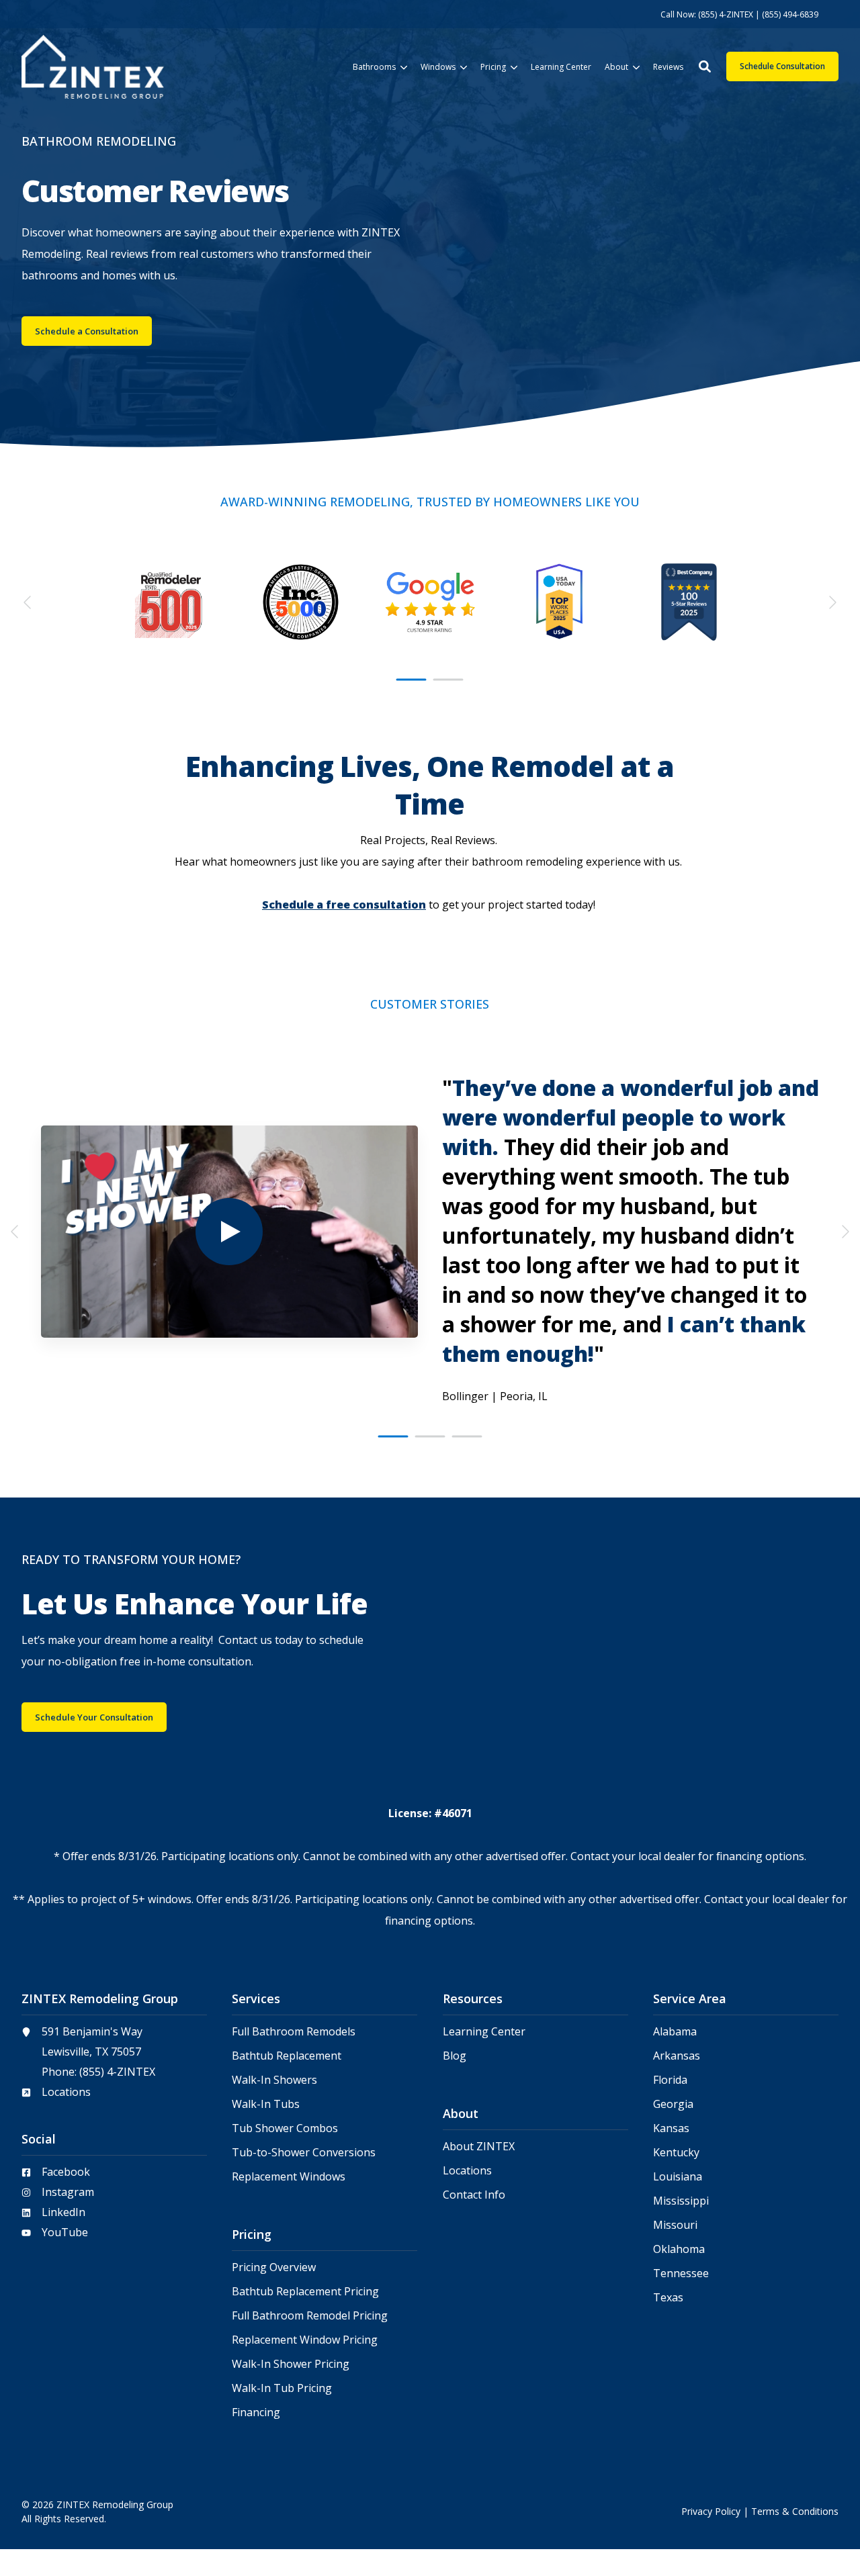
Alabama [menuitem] (675, 2032)
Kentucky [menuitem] (676, 2153)
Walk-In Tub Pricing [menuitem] (282, 2388)
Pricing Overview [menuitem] (274, 2267)
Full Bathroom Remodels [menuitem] (294, 2032)
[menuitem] (739, 14)
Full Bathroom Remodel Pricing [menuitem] (310, 2316)
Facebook (66, 2172)
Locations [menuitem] (467, 2171)
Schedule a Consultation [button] (87, 331)
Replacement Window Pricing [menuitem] (305, 2340)
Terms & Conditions (795, 2511)
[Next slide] (832, 602)
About (616, 67)
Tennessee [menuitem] (681, 2273)
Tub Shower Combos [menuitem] (285, 2128)
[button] (705, 66)
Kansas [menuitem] (671, 2128)
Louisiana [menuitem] (678, 2177)
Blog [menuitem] (455, 2056)
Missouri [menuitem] (675, 2225)
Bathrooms (374, 67)
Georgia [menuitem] (673, 2104)
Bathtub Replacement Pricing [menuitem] (305, 2292)
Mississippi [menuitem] (681, 2201)
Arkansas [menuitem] (677, 2056)
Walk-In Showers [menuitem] (274, 2080)
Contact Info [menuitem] (474, 2195)
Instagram (68, 2192)
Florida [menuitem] (670, 2080)
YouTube (65, 2232)
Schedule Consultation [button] (782, 66)
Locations (66, 2092)
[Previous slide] (28, 602)
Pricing (493, 67)
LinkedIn (63, 2212)
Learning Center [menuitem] (484, 2032)
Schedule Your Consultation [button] (94, 1717)
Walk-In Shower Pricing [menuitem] (291, 2364)
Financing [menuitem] (256, 2412)
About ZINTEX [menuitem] (479, 2147)
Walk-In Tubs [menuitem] (266, 2104)
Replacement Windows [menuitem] (289, 2177)
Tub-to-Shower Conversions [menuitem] (304, 2153)
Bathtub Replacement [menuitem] (287, 2056)
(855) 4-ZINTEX (117, 2072)
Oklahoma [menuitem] (679, 2249)
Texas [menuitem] (668, 2298)
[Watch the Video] (229, 1232)
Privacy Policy (711, 2511)
